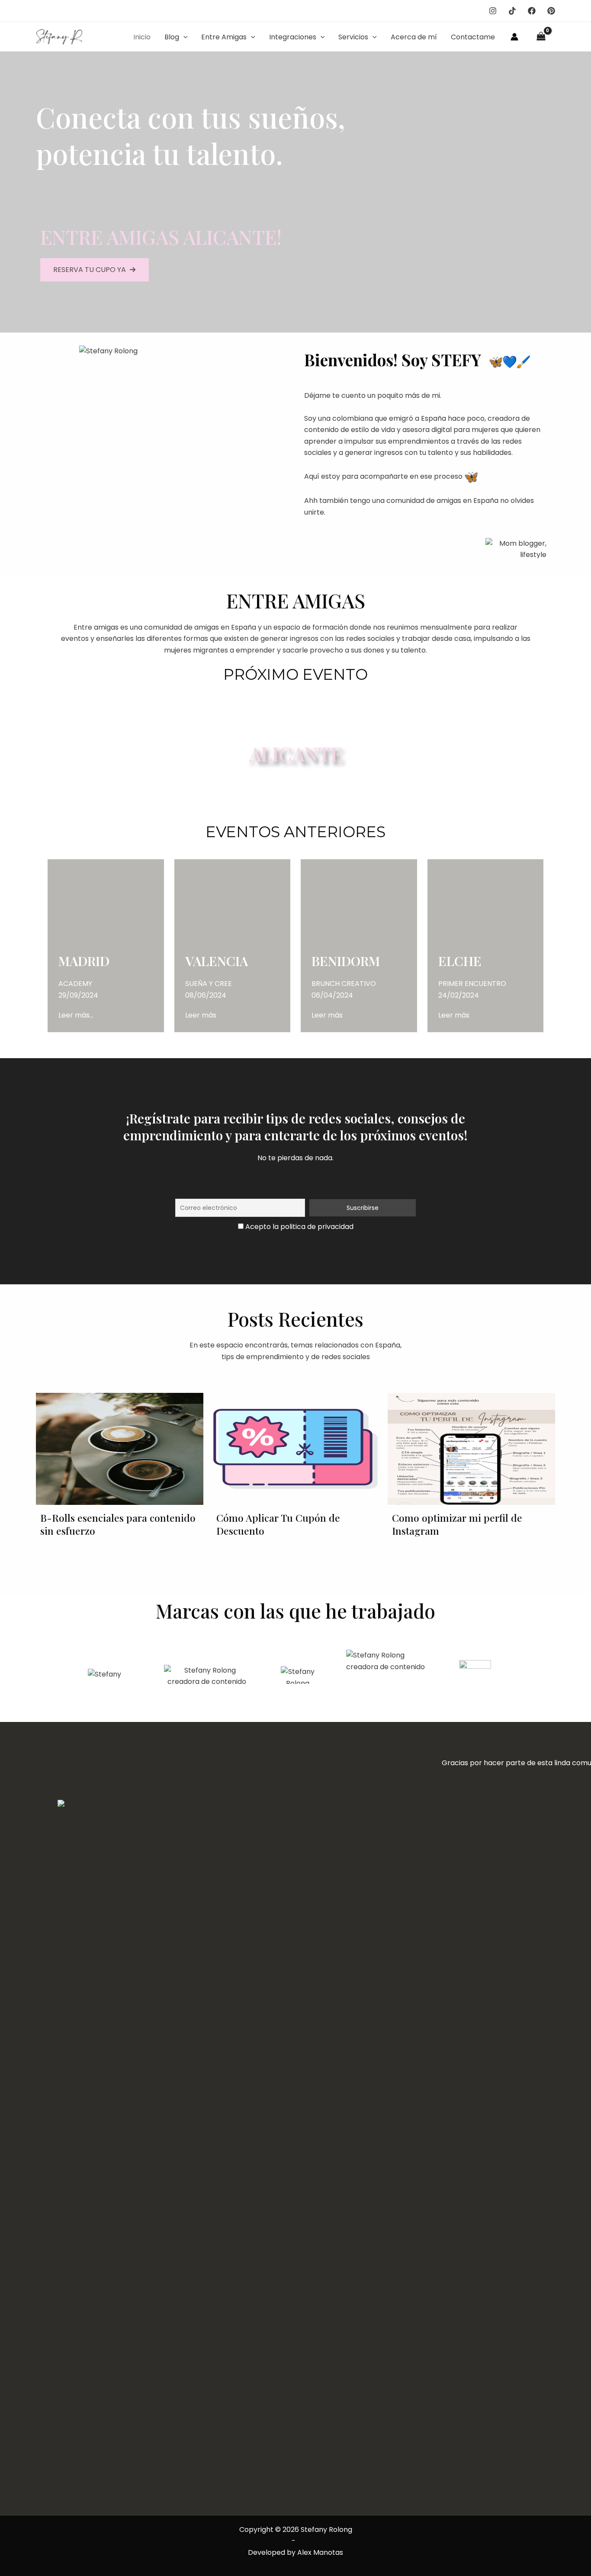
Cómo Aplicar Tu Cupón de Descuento (278, 1524)
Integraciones (293, 37)
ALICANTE (295, 753)
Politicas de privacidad (252, 2541)
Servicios (353, 37)
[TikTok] (512, 11)
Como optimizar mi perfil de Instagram (457, 1524)
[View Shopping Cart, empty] (541, 37)
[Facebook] (532, 11)
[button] (183, 37)
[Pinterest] (551, 11)
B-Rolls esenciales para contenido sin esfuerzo (118, 1524)
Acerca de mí (414, 37)
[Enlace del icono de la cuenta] (514, 37)
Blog (172, 37)
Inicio (142, 37)
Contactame (473, 37)
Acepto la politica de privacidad (299, 1227)
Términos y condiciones (337, 2541)
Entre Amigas (224, 37)
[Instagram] (493, 11)
